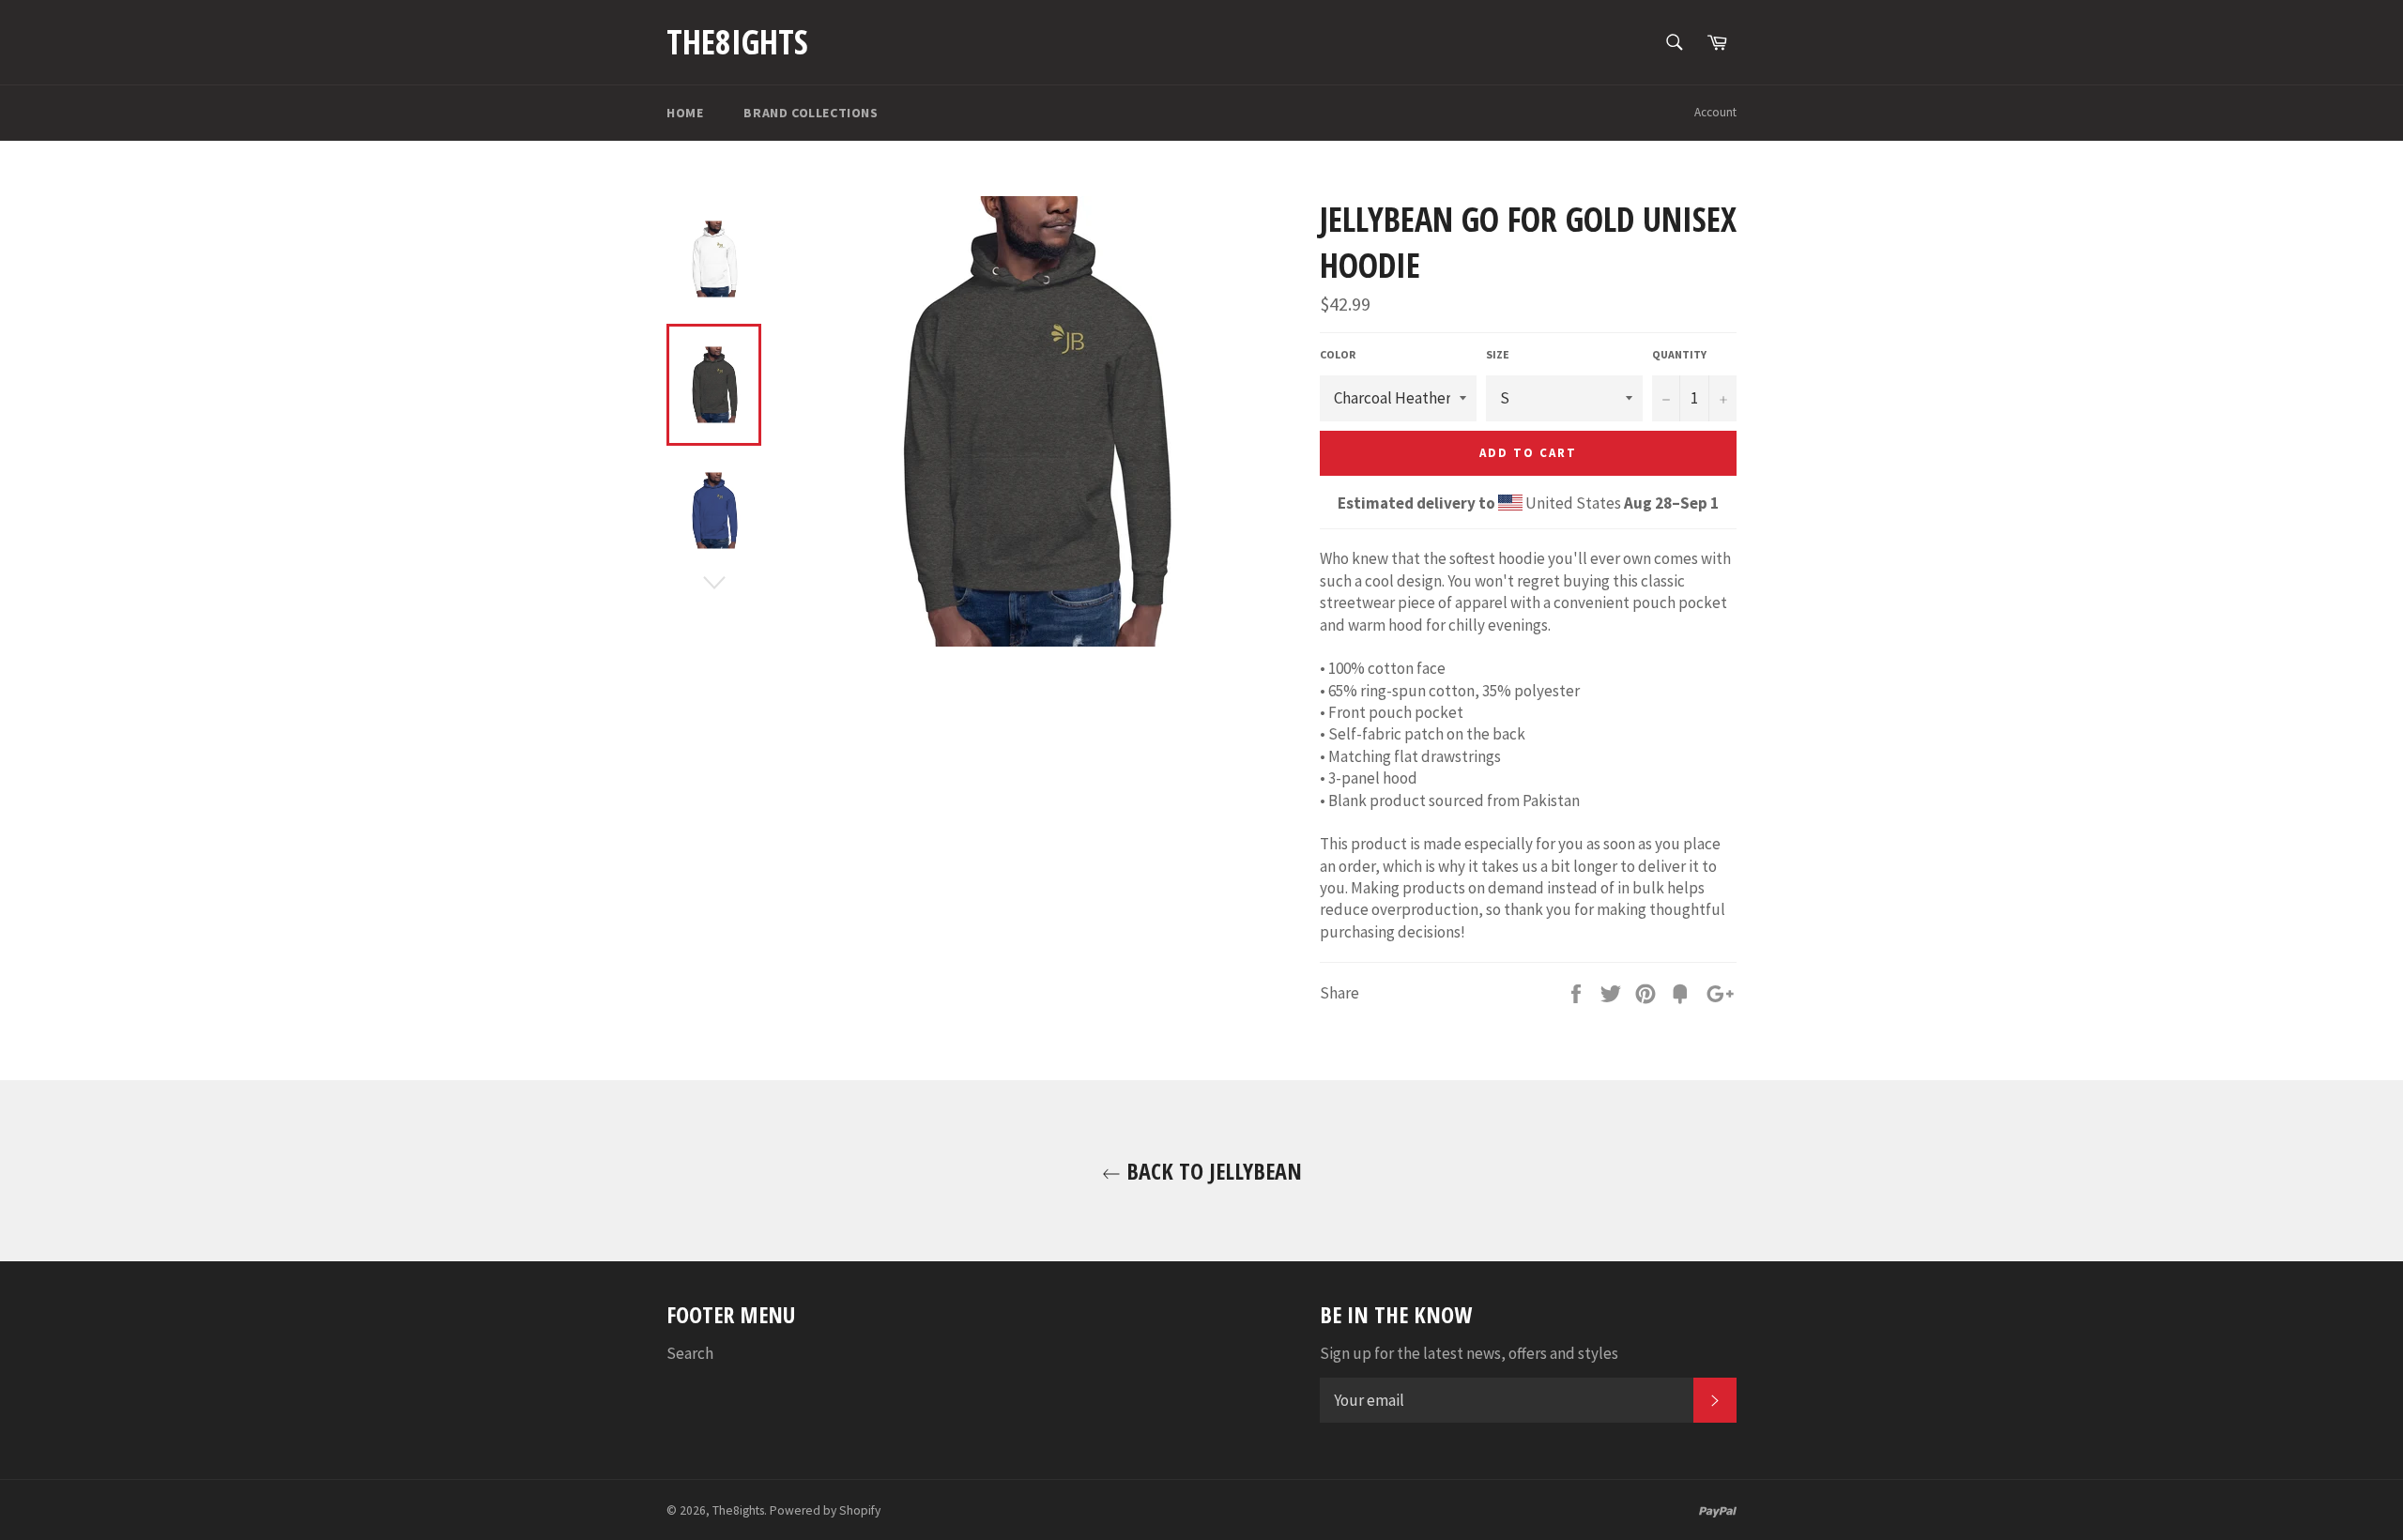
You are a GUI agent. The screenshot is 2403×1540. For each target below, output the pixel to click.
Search (690, 1353)
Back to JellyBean (1211, 1171)
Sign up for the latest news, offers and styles (1469, 1353)
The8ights (737, 42)
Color (1338, 354)
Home (685, 113)
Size (1498, 354)
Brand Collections (811, 113)
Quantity (1679, 354)
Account (1715, 112)
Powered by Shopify (825, 1510)
